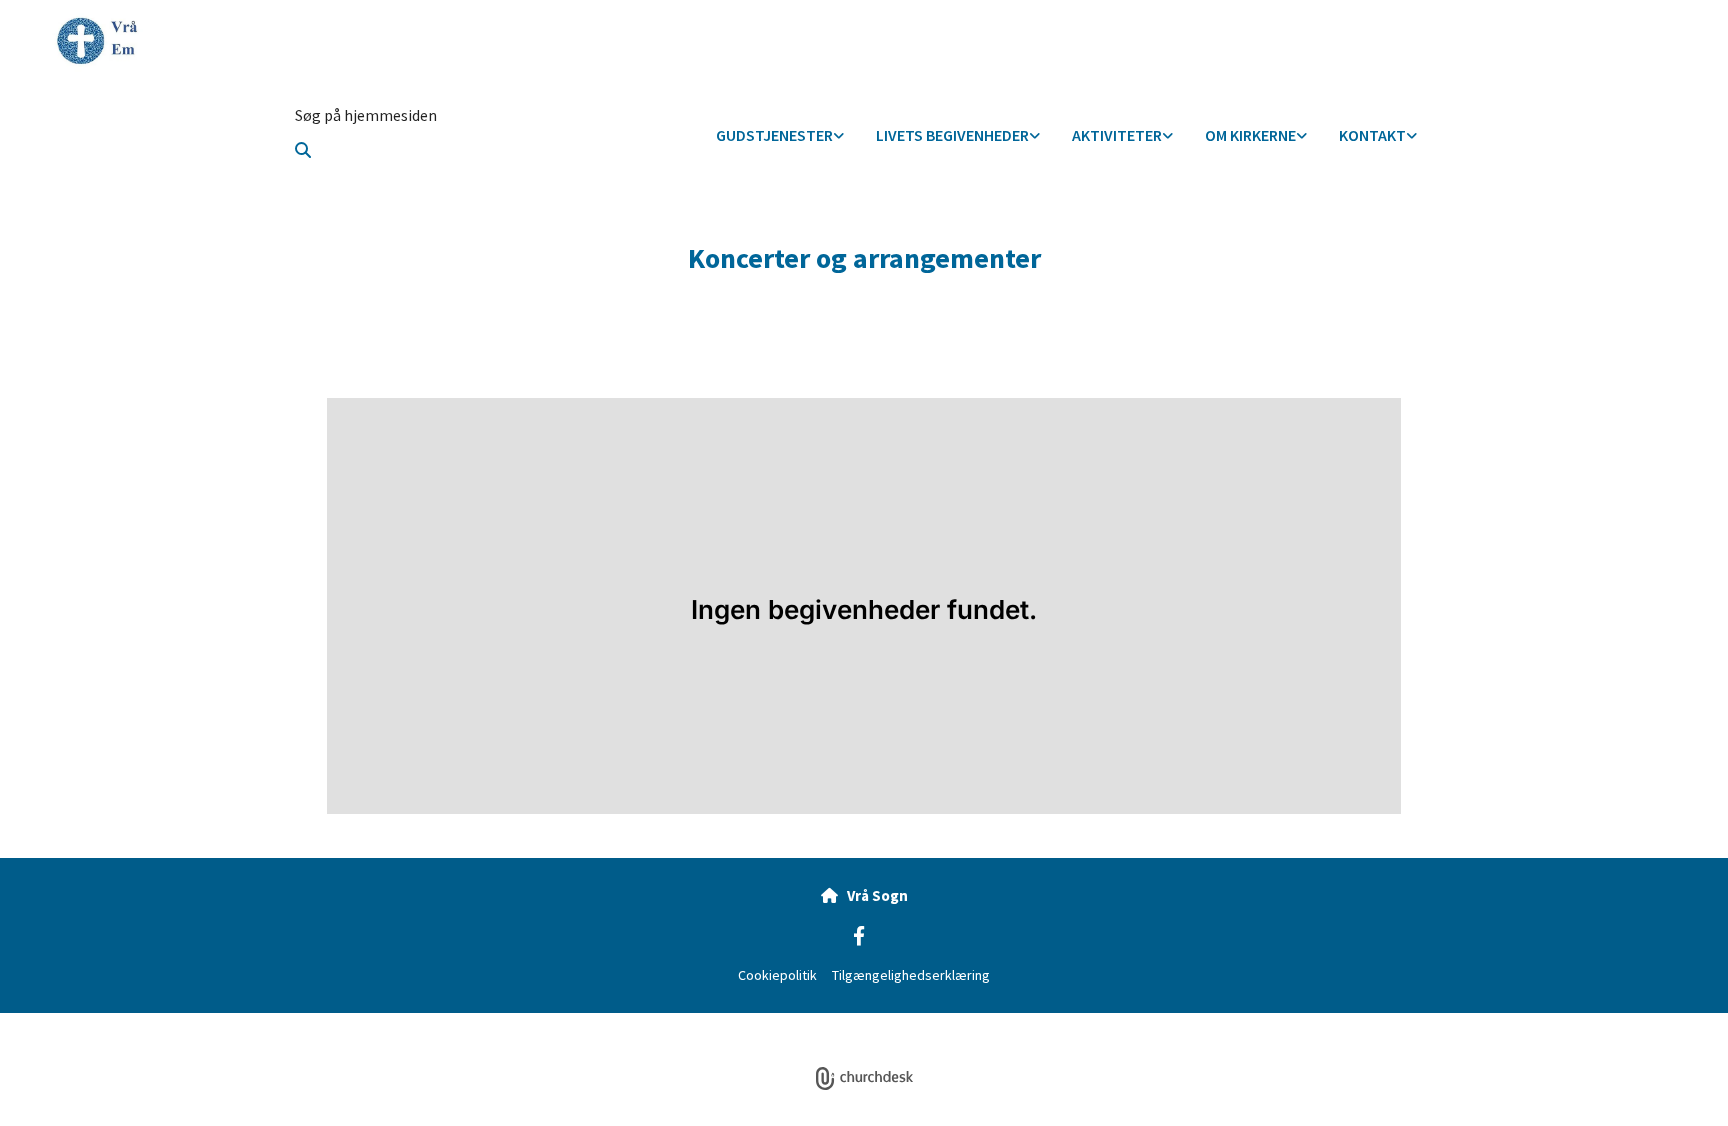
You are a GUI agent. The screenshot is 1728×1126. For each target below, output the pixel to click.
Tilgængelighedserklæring (911, 975)
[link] (780, 136)
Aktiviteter (1117, 135)
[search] (303, 150)
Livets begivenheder (952, 135)
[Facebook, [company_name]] (859, 935)
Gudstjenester (774, 135)
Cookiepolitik (777, 975)
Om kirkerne (1250, 135)
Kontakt (1372, 135)
